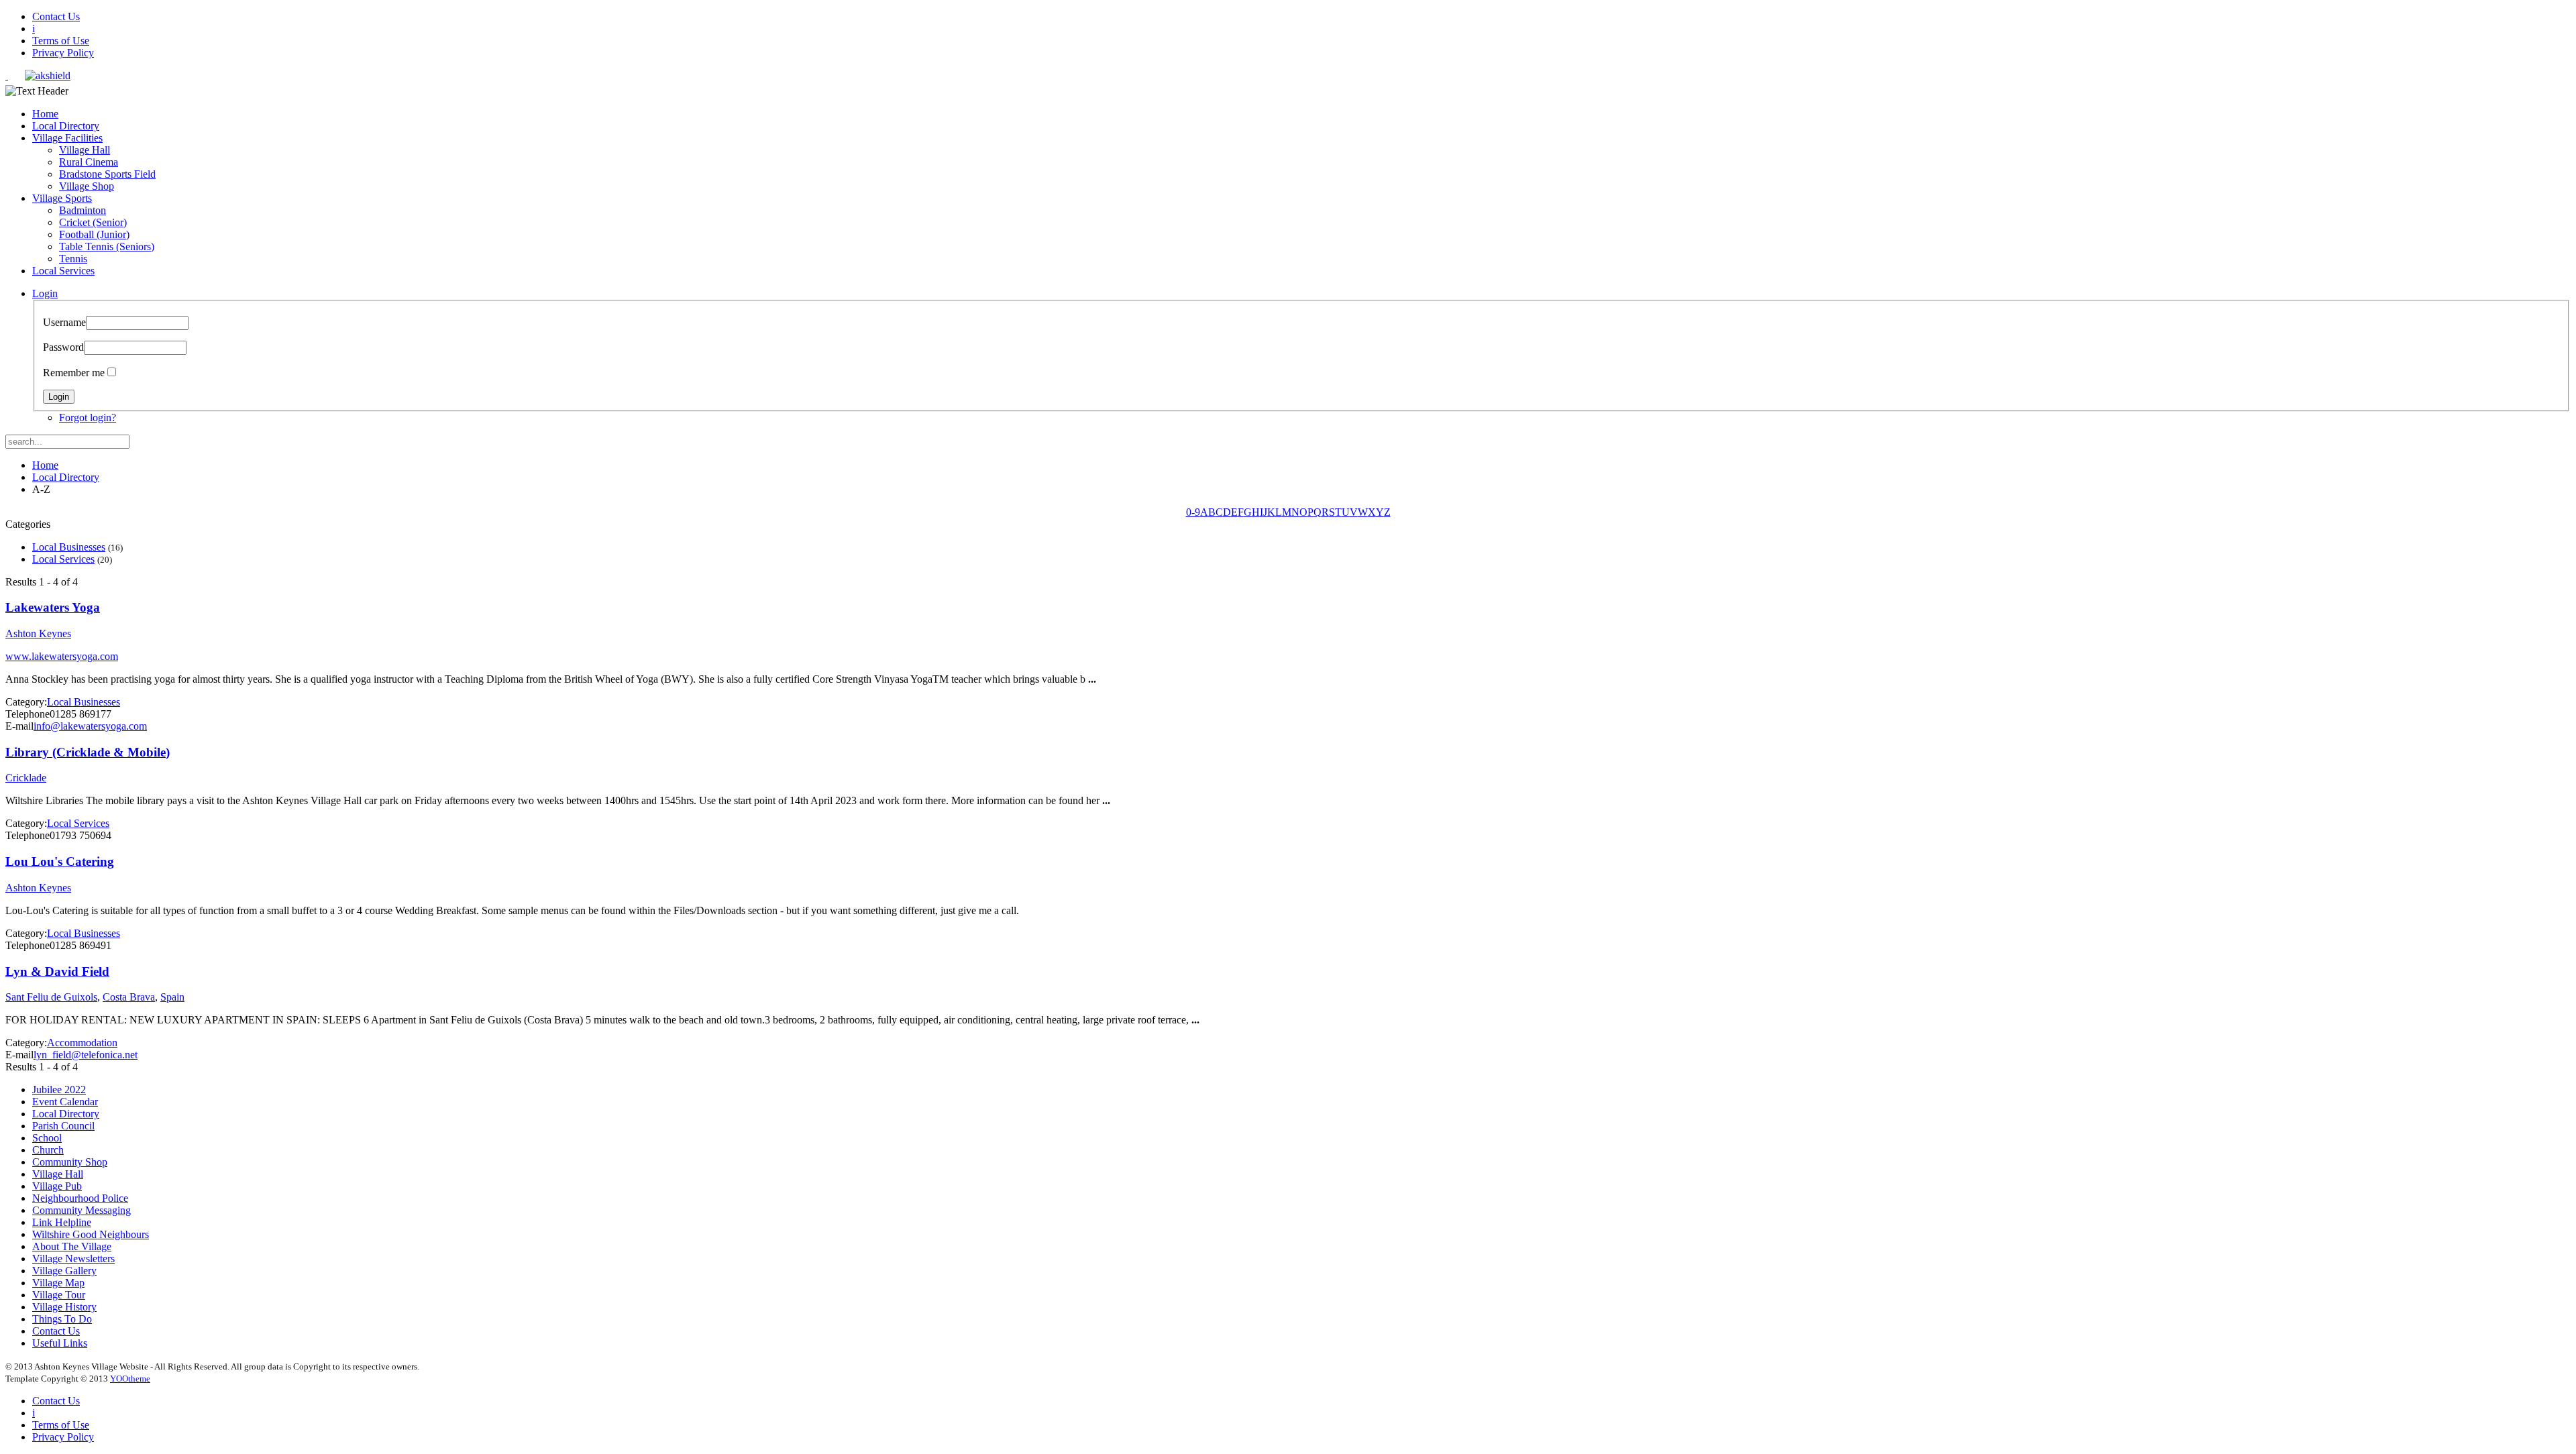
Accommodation (82, 1043)
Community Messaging (82, 1210)
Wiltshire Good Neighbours (91, 1234)
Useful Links (60, 1343)
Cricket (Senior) (93, 222)
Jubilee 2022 (59, 1089)
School (47, 1138)
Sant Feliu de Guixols (51, 997)
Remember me (74, 373)
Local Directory (66, 126)
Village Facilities (67, 138)
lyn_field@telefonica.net (86, 1055)
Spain (172, 997)
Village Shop (87, 186)
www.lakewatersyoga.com (62, 656)
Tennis (73, 259)
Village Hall (85, 150)
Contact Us (56, 16)
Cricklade (26, 778)
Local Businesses (69, 547)
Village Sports (62, 198)
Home (45, 114)
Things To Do (62, 1319)
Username (64, 322)
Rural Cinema (89, 162)
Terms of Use (61, 41)
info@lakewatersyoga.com (90, 726)
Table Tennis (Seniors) (107, 246)
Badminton (83, 210)
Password (63, 347)
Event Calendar (65, 1102)
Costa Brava (129, 997)
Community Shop (70, 1162)
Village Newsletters (73, 1259)
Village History (64, 1307)
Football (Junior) (94, 234)
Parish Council (63, 1126)
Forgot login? (88, 417)
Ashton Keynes (38, 633)
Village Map (58, 1283)
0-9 (1193, 512)
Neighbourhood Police (80, 1198)
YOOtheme (130, 1379)
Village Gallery (64, 1271)
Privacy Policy (63, 53)
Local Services (63, 271)
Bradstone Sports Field (107, 174)
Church (48, 1150)
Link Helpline (62, 1222)
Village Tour (59, 1295)
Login (45, 293)
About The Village (72, 1246)
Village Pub (57, 1186)
